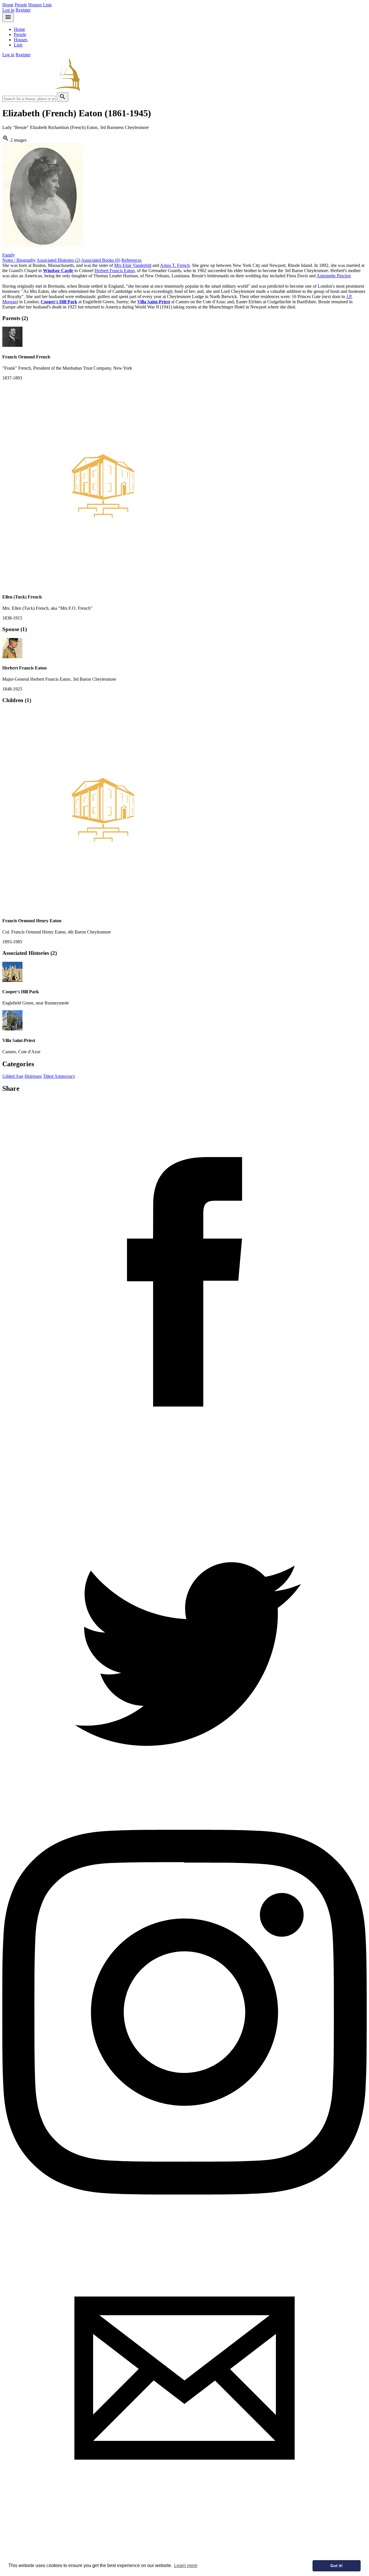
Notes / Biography (19, 260)
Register (23, 10)
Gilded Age (13, 1076)
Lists (47, 5)
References (131, 260)
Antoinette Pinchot (334, 276)
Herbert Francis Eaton (115, 271)
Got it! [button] (337, 2566)
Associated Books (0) (101, 260)
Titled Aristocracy (59, 1076)
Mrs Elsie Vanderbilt (133, 265)
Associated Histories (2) (58, 260)
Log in (8, 10)
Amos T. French (175, 265)
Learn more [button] (186, 2565)
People (21, 5)
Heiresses (33, 1076)
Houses (35, 5)
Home (8, 5)
